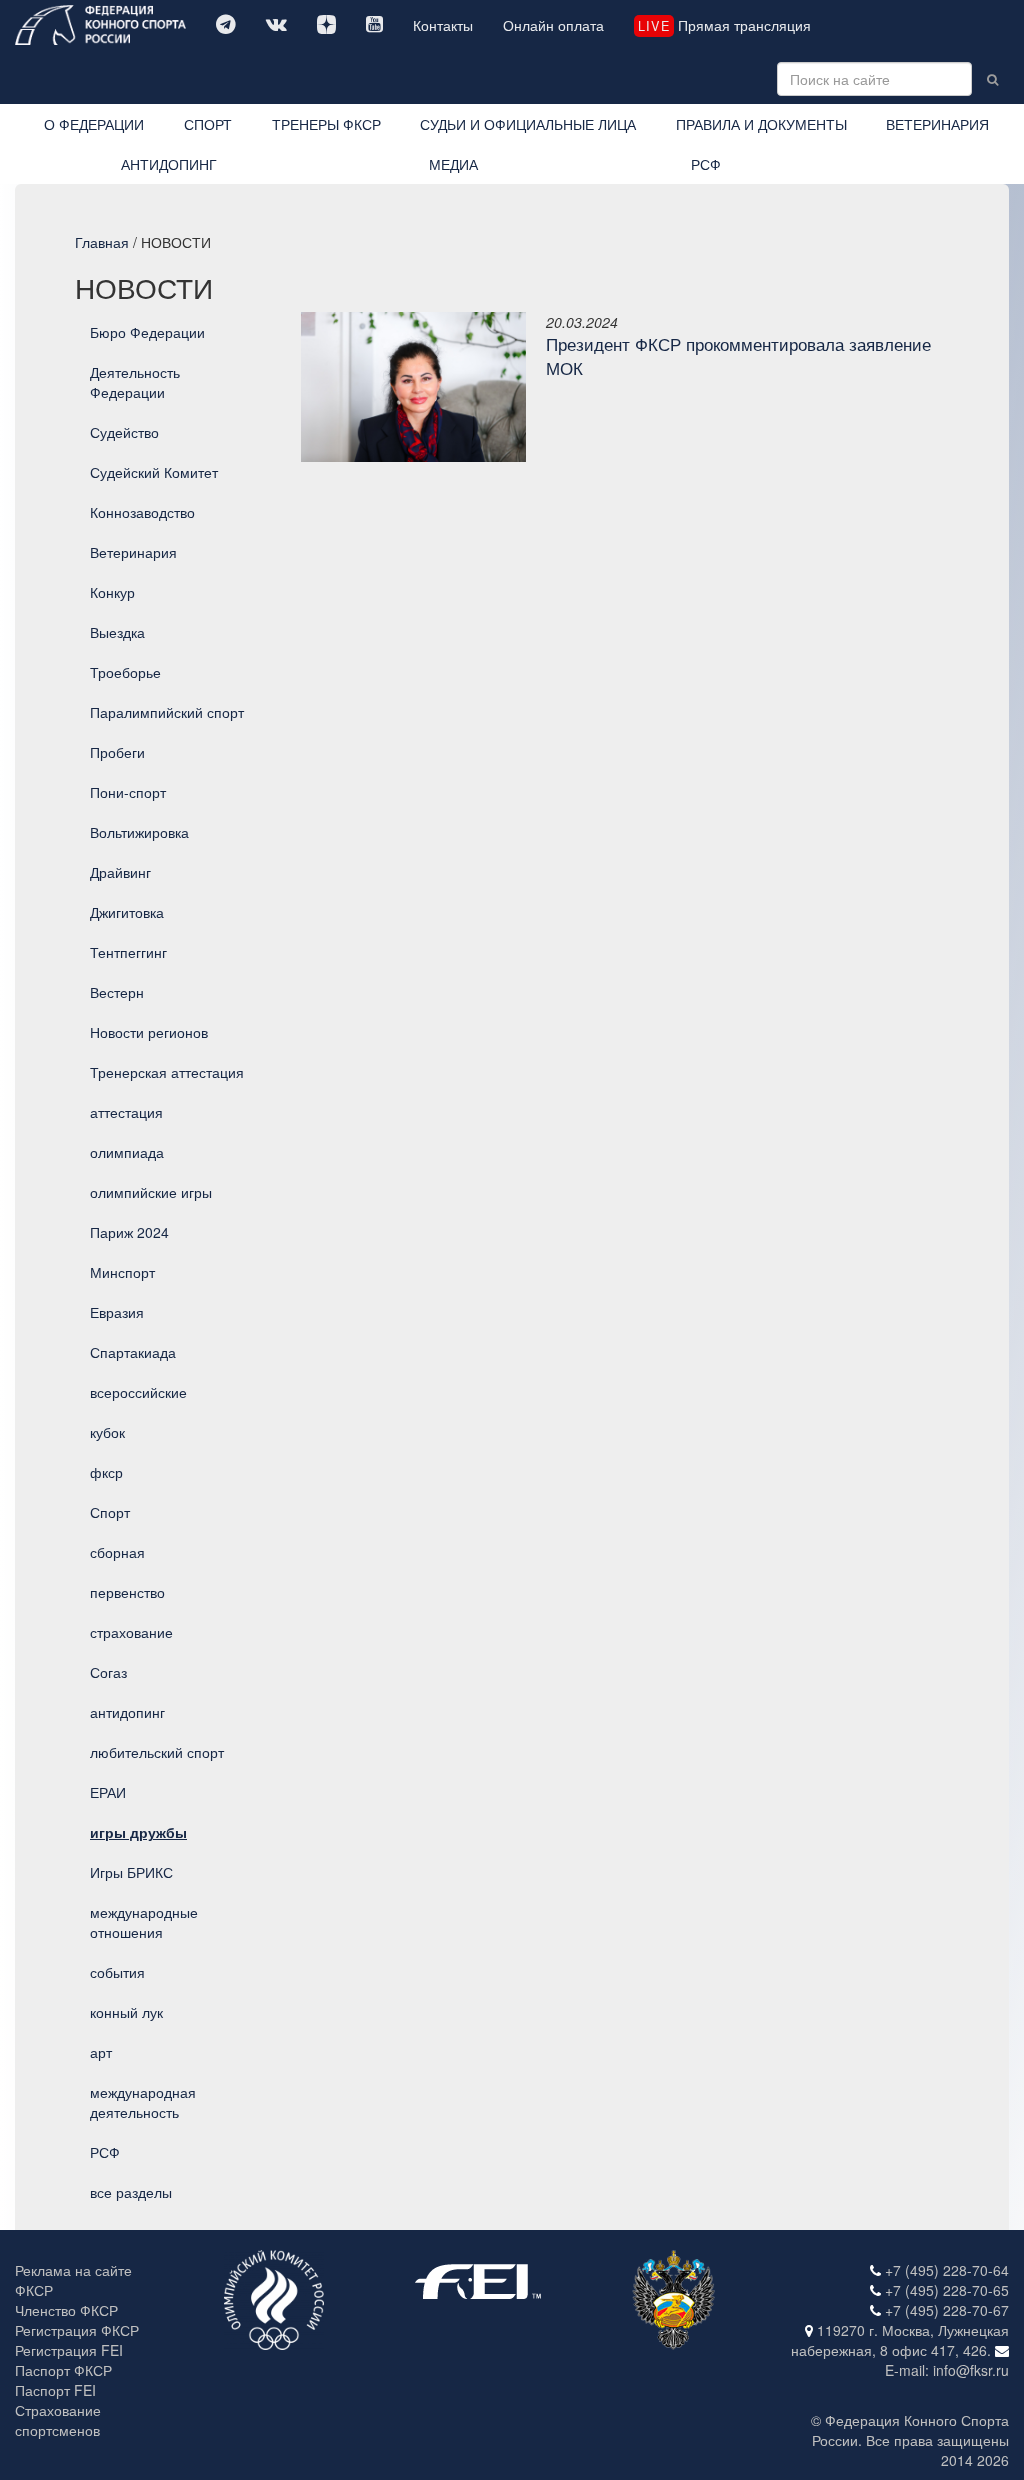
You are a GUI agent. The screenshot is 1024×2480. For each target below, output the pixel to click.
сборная (117, 1552)
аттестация (126, 1112)
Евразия (117, 1312)
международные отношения (144, 1922)
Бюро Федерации (147, 332)
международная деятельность (143, 2102)
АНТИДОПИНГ (169, 164)
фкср (106, 1472)
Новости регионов (149, 1032)
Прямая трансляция (724, 25)
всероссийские (138, 1392)
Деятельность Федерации (135, 382)
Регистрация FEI (69, 2350)
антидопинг (127, 1712)
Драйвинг (120, 872)
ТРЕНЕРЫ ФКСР (326, 124)
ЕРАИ (108, 1792)
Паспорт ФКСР (63, 2370)
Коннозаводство (142, 512)
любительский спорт (157, 1752)
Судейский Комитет (154, 472)
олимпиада (127, 1152)
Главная (102, 242)
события (117, 1972)
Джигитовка (127, 912)
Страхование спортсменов (58, 2420)
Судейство (124, 432)
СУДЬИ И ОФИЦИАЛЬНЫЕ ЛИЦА (528, 124)
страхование (131, 1632)
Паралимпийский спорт (167, 712)
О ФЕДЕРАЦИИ (94, 124)
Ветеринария (133, 552)
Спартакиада (133, 1352)
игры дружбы (138, 1832)
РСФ (706, 164)
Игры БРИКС (131, 1872)
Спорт (110, 1512)
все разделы (131, 2192)
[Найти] (992, 79)
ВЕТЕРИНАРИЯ (937, 124)
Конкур (112, 592)
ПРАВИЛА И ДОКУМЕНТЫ (761, 124)
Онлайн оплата (553, 25)
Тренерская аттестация (167, 1072)
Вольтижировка (139, 832)
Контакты (443, 25)
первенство (127, 1592)
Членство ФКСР (66, 2310)
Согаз (108, 1672)
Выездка (117, 632)
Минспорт (122, 1272)
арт (101, 2052)
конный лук (126, 2012)
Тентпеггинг (128, 952)
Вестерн (117, 992)
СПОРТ (208, 124)
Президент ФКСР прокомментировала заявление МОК (738, 356)
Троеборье (125, 672)
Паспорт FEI (55, 2390)
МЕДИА (453, 164)
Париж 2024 (129, 1232)
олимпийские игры (151, 1192)
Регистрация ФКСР (77, 2330)
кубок (107, 1432)
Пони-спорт (128, 792)
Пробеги (117, 752)
